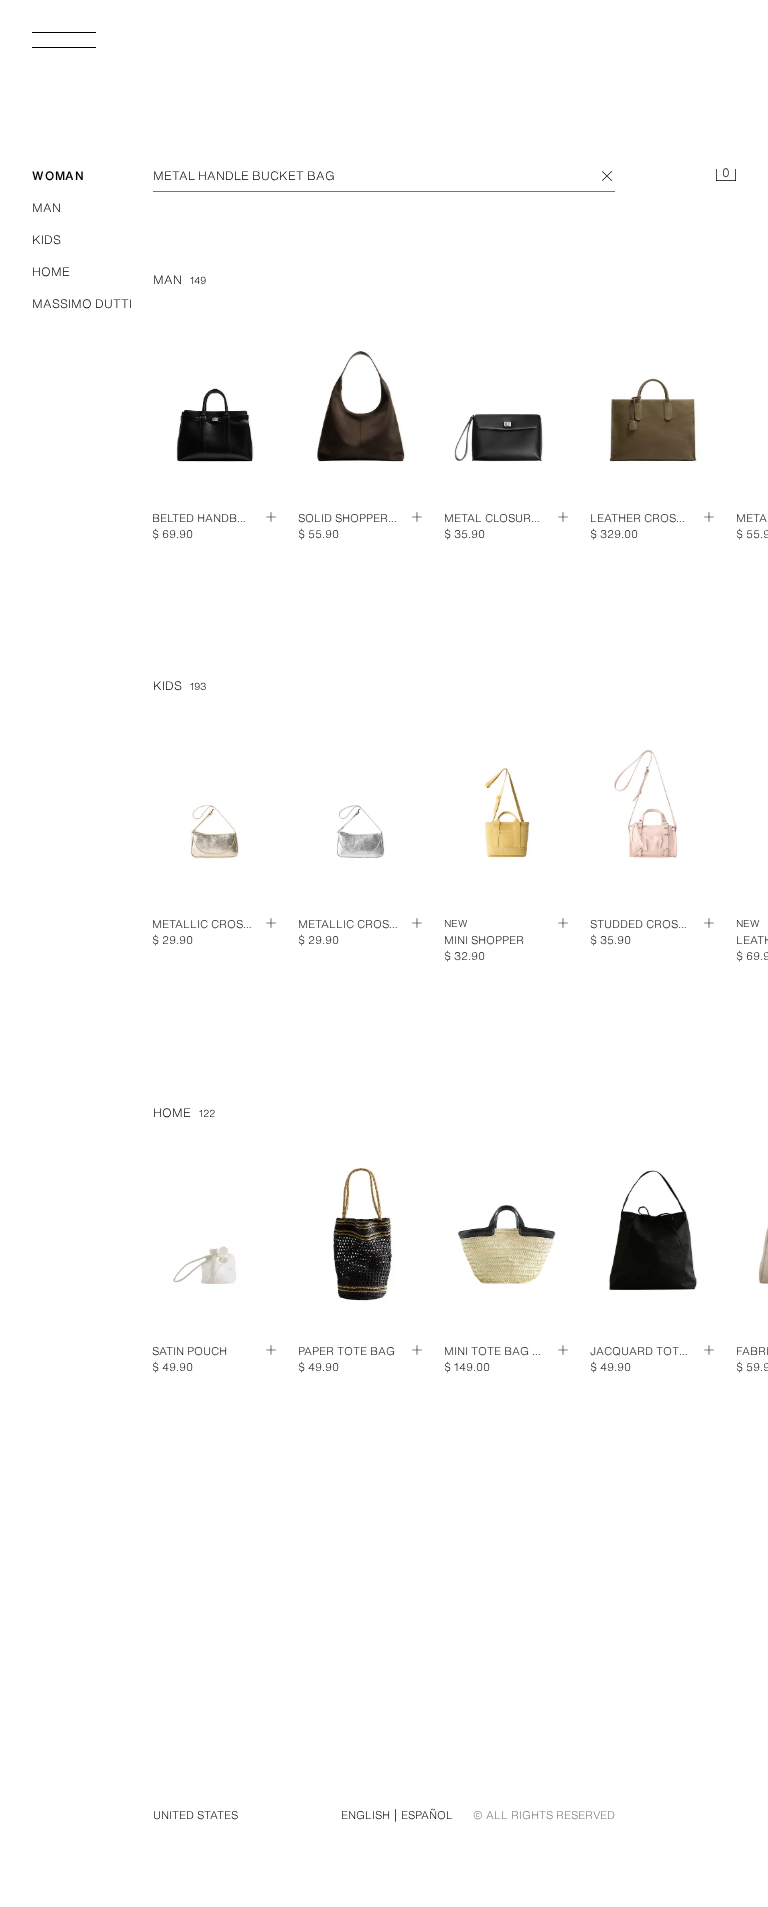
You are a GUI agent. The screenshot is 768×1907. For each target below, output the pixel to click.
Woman (58, 175)
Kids (46, 239)
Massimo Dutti (82, 303)
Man (46, 207)
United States (195, 1815)
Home (51, 271)
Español (427, 1815)
